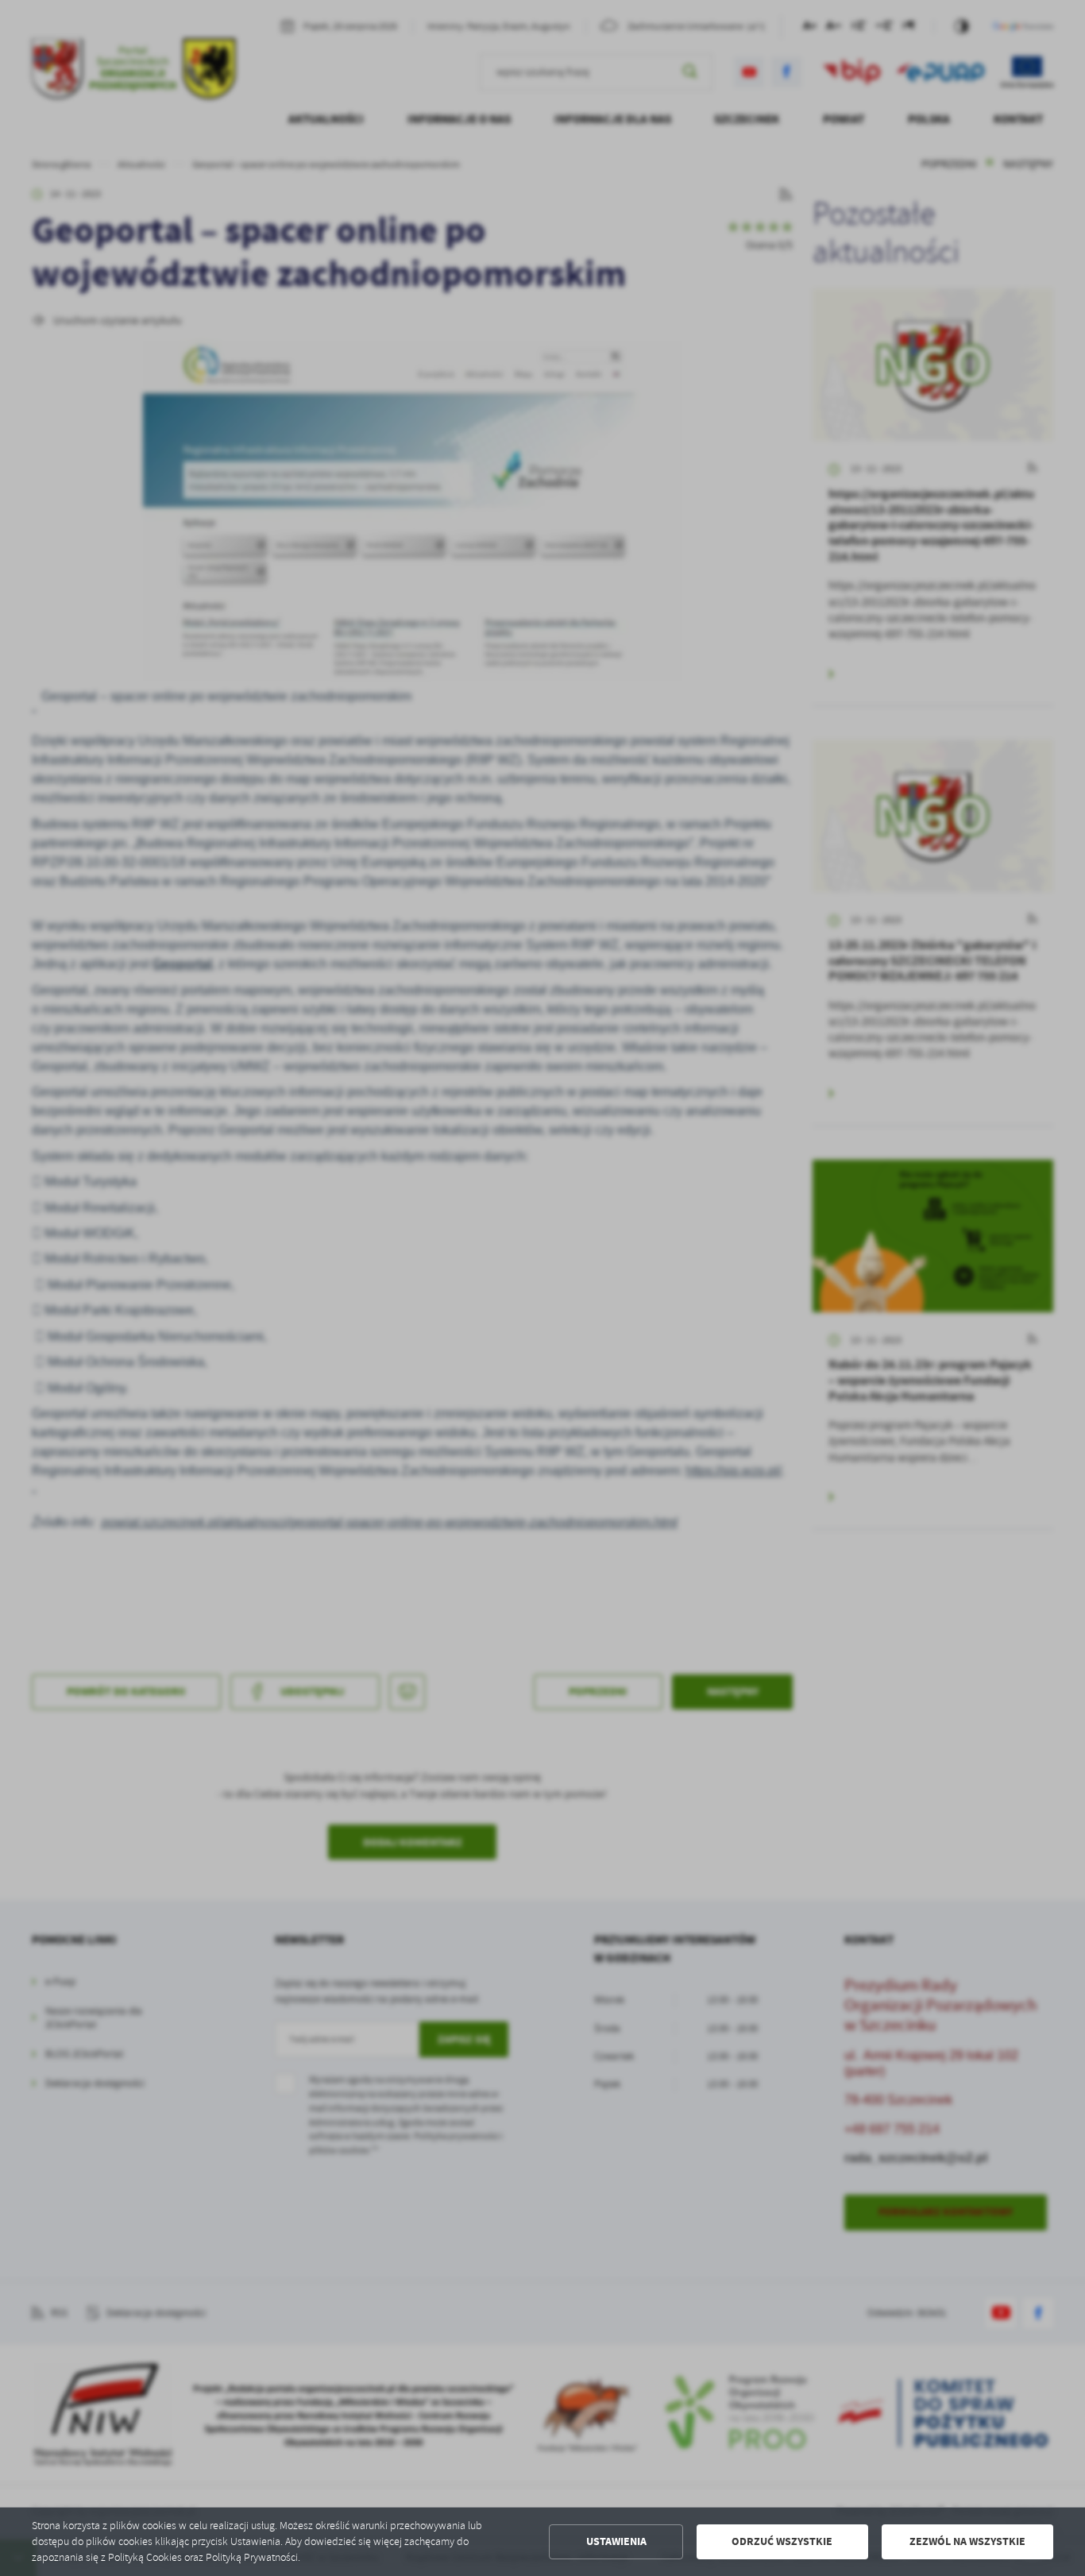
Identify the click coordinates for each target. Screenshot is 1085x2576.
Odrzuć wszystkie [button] (782, 2541)
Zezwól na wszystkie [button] (967, 2541)
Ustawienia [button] (616, 2541)
